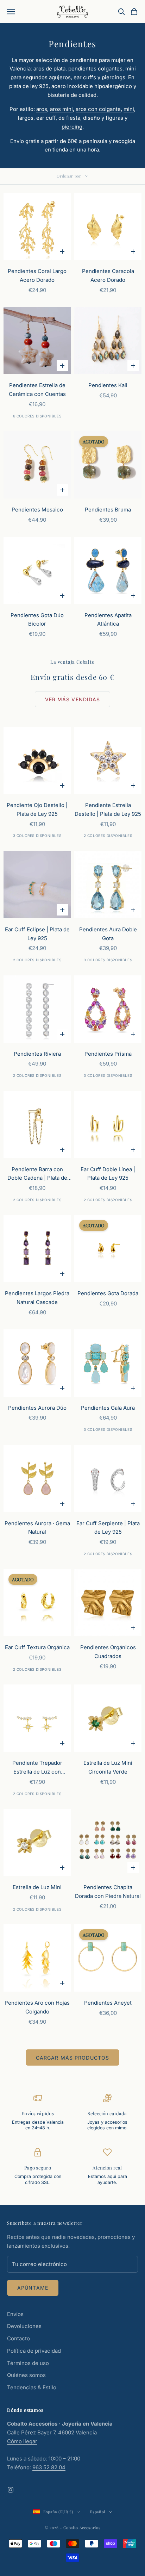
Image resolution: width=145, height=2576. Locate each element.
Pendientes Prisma (108, 1054)
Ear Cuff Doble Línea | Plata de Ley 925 (108, 1174)
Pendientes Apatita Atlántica (108, 620)
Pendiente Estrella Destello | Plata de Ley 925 (108, 809)
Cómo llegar (22, 2441)
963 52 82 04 (49, 2467)
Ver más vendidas (73, 699)
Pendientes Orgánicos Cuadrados (108, 1652)
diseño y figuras (103, 118)
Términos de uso (28, 2363)
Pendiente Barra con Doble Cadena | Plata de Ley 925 (37, 1174)
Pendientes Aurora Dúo (37, 1408)
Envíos (15, 2314)
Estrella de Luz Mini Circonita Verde (108, 1767)
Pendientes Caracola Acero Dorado (108, 275)
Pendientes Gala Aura (108, 1408)
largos (26, 118)
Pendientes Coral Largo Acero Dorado (37, 275)
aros (42, 109)
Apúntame (33, 2288)
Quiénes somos (26, 2375)
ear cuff (46, 118)
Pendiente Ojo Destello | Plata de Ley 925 (37, 809)
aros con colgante (98, 109)
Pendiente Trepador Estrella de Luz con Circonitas (37, 1768)
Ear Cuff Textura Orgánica (37, 1647)
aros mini (61, 109)
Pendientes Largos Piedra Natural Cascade (37, 1298)
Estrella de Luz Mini (37, 1887)
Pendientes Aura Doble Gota (108, 934)
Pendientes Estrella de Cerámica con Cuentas (37, 390)
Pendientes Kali (108, 385)
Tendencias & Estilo (32, 2387)
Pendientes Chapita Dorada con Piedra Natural (108, 1892)
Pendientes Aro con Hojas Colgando (37, 2007)
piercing (72, 127)
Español (97, 2512)
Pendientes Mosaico (37, 510)
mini (129, 109)
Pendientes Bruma (108, 510)
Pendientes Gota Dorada (108, 1293)
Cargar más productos (72, 2058)
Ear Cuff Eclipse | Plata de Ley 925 (37, 934)
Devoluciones (24, 2326)
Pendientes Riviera (37, 1054)
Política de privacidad (34, 2351)
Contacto (18, 2338)
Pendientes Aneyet (108, 2003)
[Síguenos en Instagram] (11, 2490)
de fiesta (69, 118)
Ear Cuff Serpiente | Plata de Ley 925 (108, 1528)
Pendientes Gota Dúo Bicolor (37, 620)
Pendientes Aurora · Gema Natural (37, 1528)
